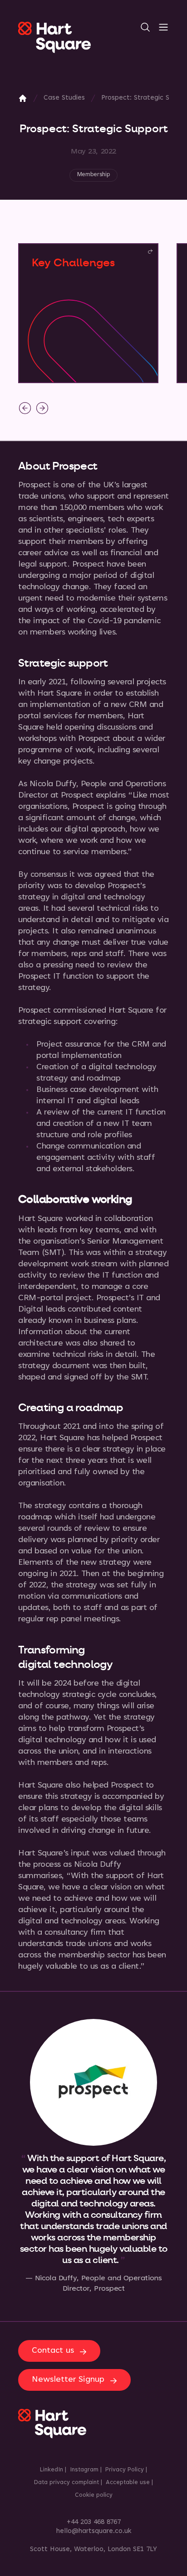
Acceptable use (128, 2483)
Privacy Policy (125, 2470)
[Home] (23, 98)
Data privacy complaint (66, 2483)
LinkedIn (52, 2470)
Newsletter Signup (68, 2380)
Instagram (84, 2470)
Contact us (53, 2351)
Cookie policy (94, 2495)
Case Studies (64, 98)
